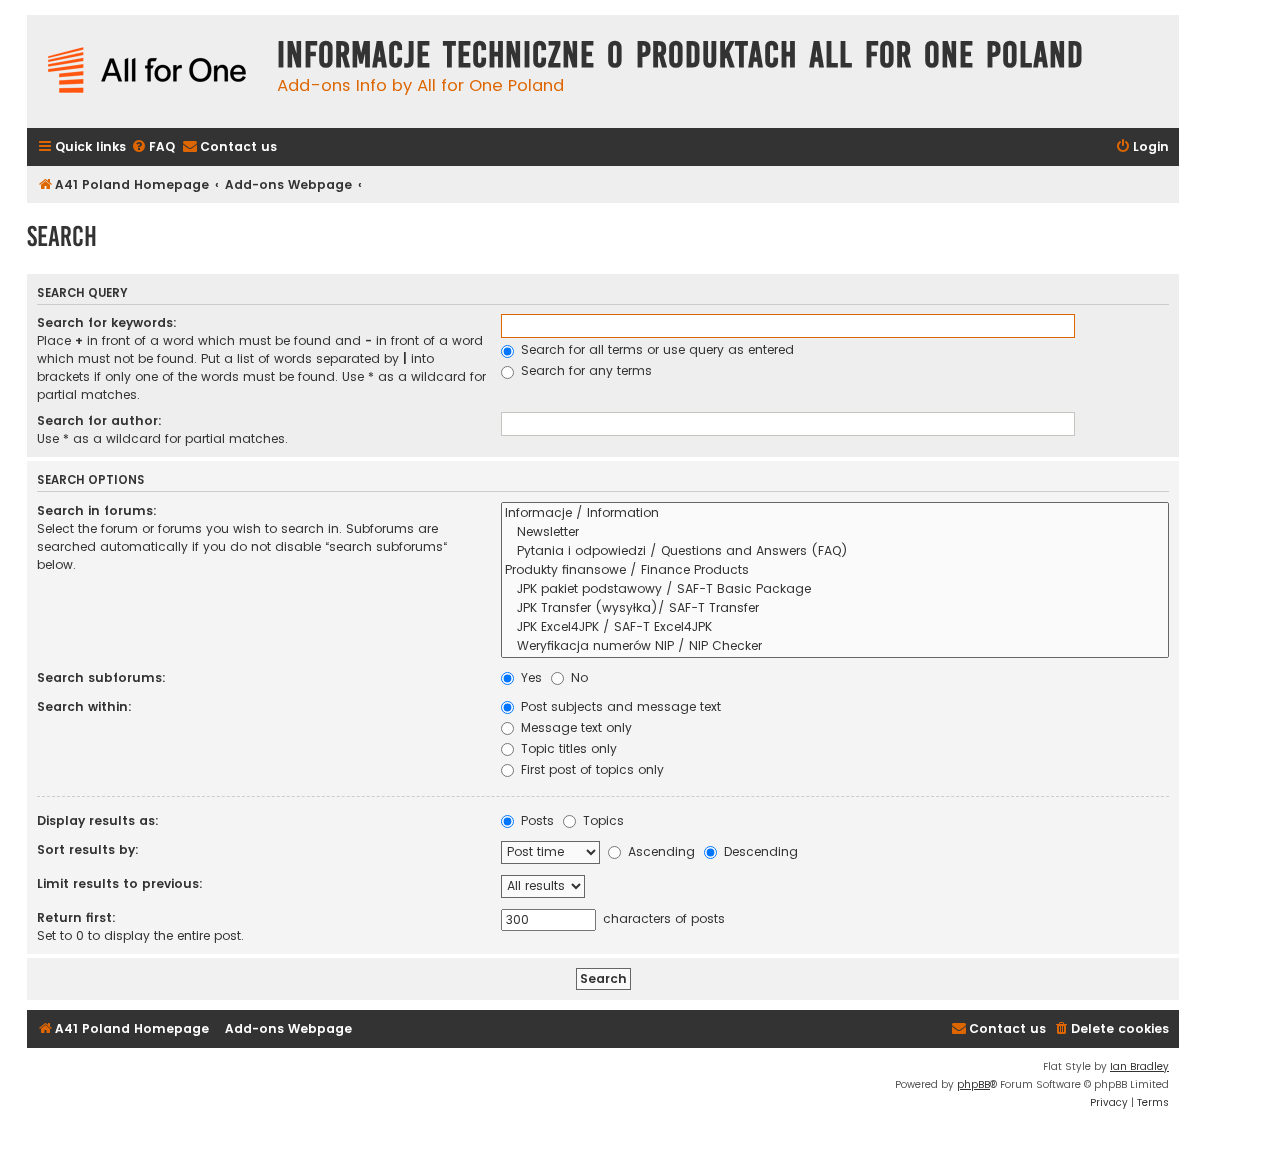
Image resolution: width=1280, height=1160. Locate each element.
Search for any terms (584, 370)
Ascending (659, 851)
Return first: (76, 917)
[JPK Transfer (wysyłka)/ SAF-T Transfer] (835, 608)
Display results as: (98, 820)
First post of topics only (590, 769)
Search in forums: (97, 510)
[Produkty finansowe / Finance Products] (835, 570)
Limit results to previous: (120, 883)
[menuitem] (153, 147)
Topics (601, 820)
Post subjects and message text (619, 706)
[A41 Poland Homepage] (147, 71)
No (577, 677)
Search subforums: (101, 677)
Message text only (574, 727)
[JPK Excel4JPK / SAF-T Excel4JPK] (835, 627)
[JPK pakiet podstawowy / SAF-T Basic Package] (835, 589)
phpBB (973, 1084)
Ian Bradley (1139, 1066)
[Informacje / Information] (835, 513)
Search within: (84, 706)
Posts (535, 820)
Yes (529, 677)
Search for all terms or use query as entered (655, 349)
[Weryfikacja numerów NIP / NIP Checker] (835, 646)
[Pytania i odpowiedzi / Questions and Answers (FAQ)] (835, 551)
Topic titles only (567, 748)
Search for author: (99, 420)
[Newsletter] (835, 532)
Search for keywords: (107, 322)
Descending (759, 851)
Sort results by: (88, 849)
